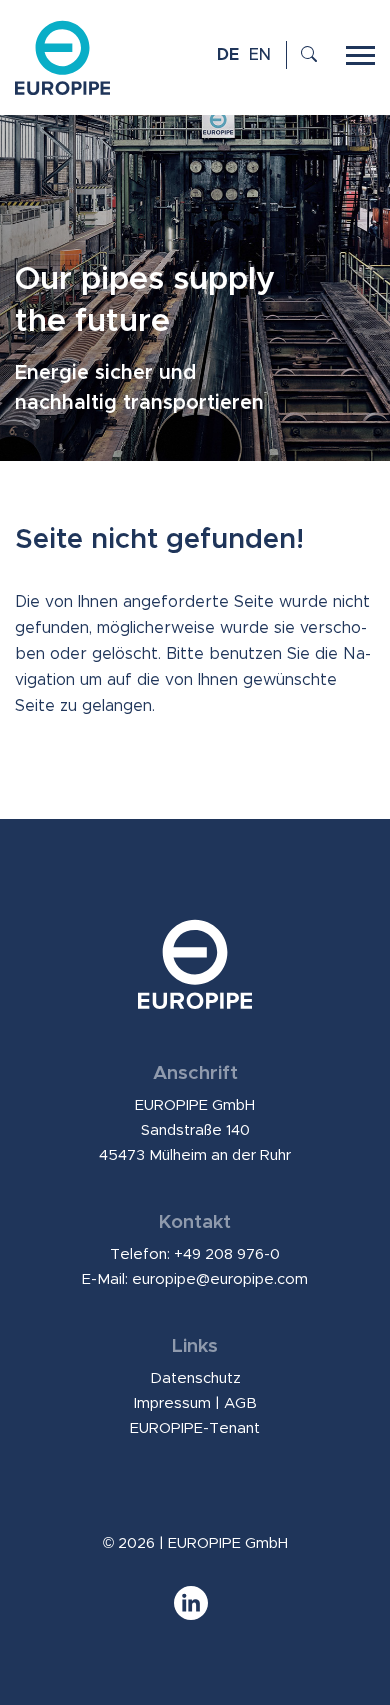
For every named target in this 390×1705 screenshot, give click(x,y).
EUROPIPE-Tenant (195, 1428)
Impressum (172, 1403)
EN (260, 55)
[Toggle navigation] (360, 53)
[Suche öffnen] (305, 55)
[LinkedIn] (195, 1612)
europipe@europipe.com (220, 1279)
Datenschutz (195, 1378)
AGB (240, 1403)
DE (228, 55)
